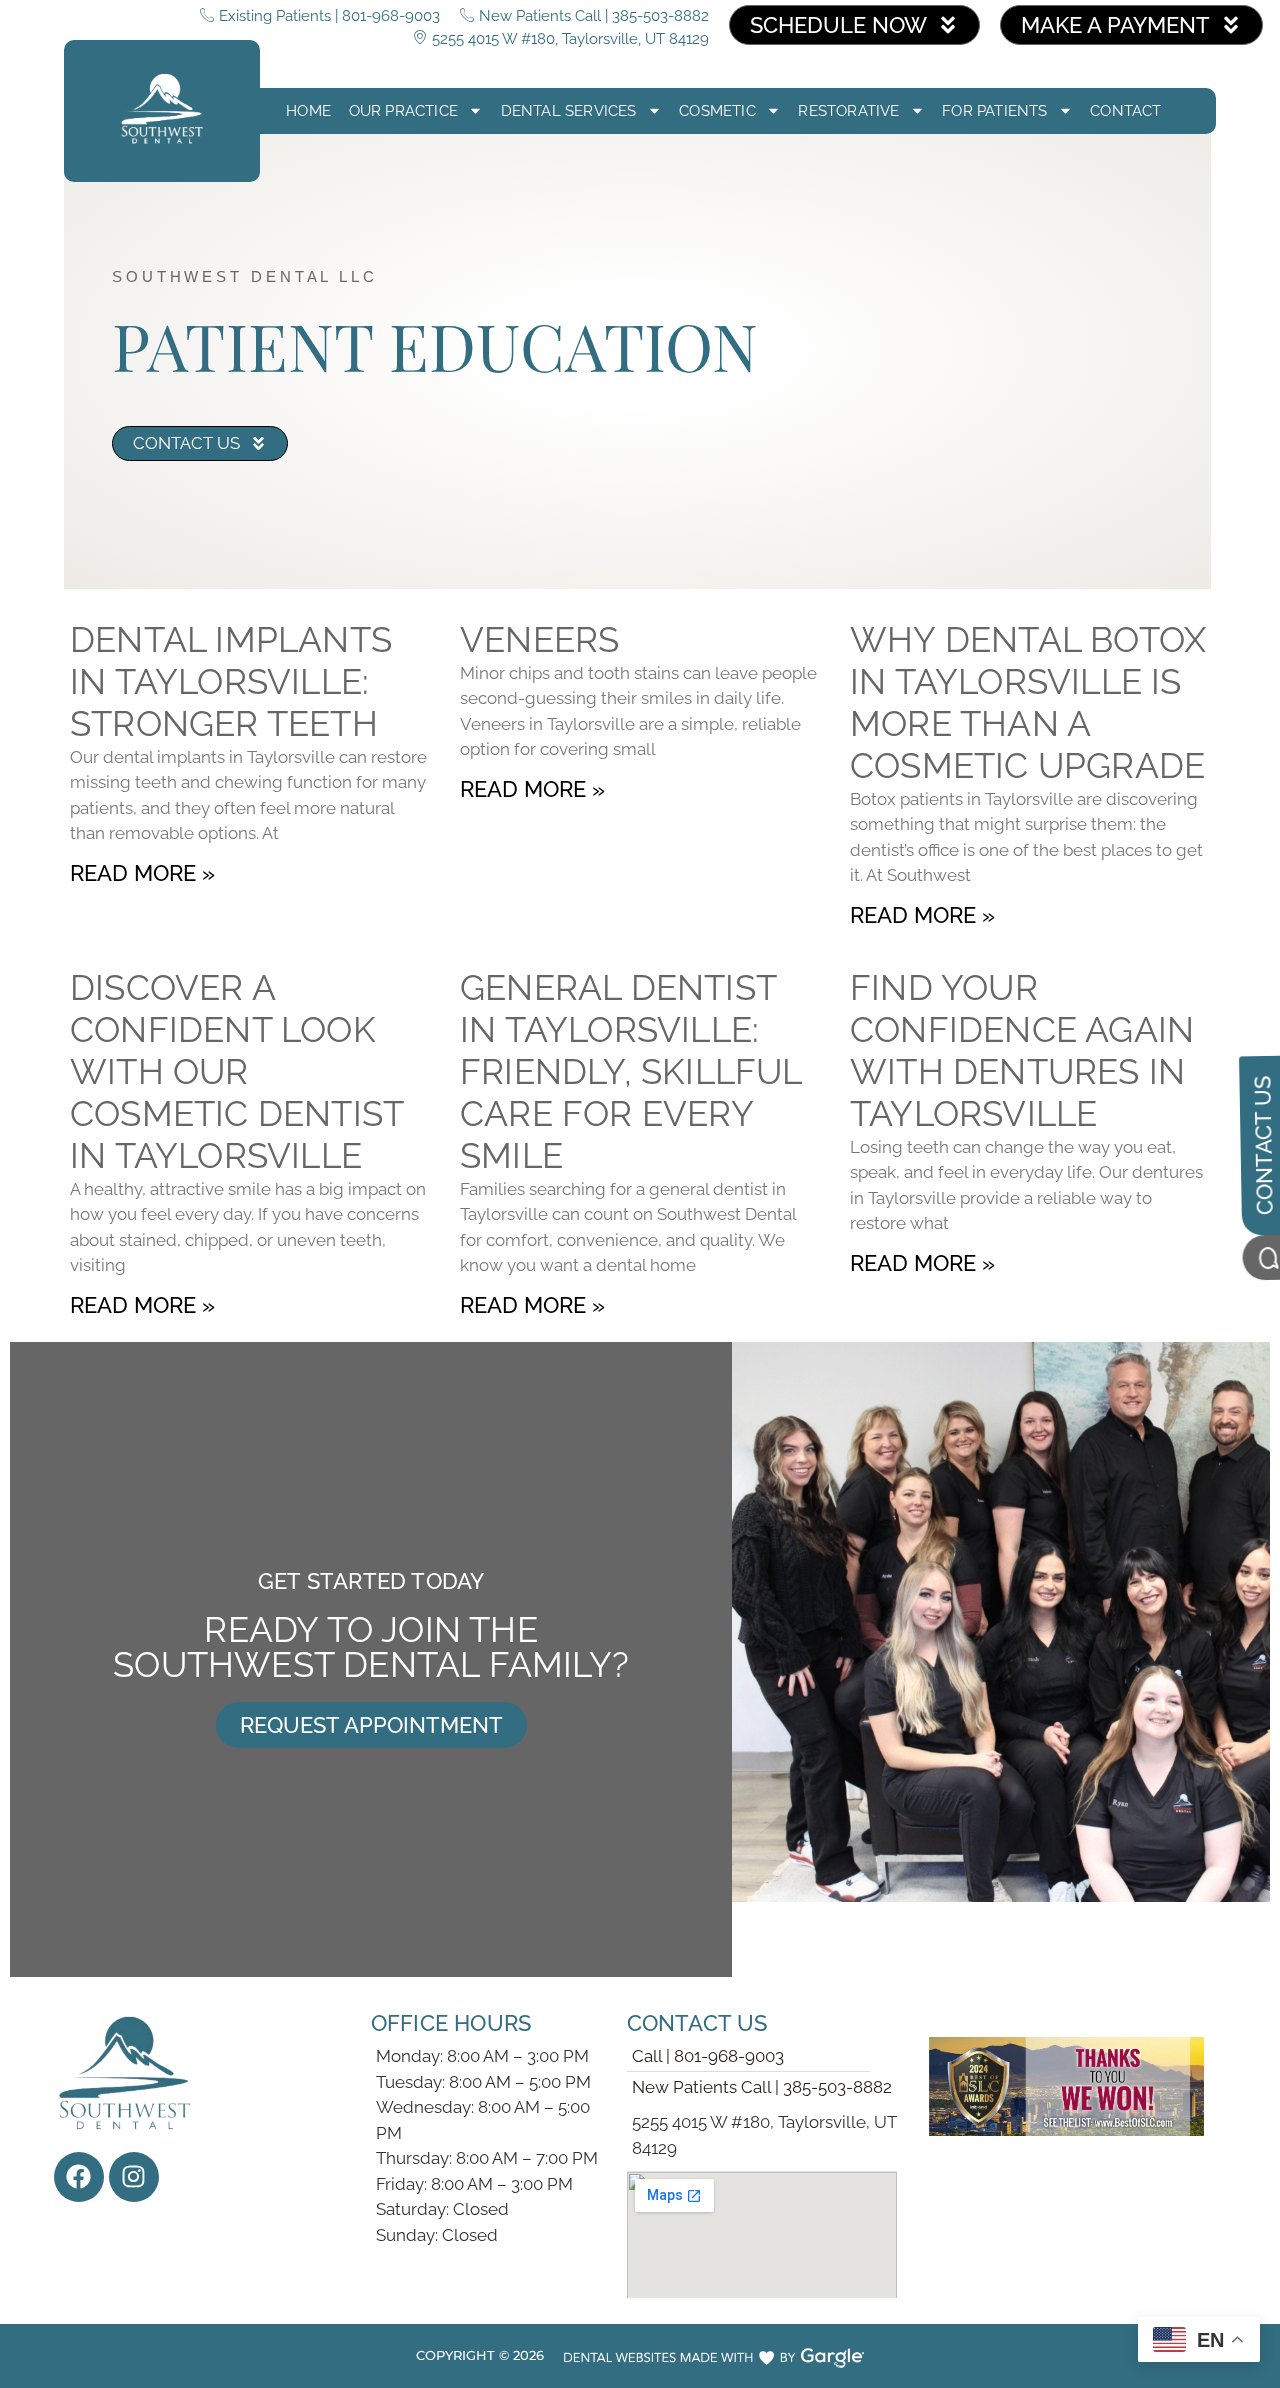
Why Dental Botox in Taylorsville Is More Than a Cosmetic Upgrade (1028, 702)
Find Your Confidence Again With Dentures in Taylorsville (1022, 1050)
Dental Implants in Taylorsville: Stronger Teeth (231, 681)
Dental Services (569, 111)
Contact (1125, 111)
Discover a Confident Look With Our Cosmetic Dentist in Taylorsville (236, 1071)
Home (308, 111)
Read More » (142, 873)
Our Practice (403, 111)
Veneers (539, 639)
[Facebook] (79, 2177)
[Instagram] (134, 2177)
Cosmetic (717, 111)
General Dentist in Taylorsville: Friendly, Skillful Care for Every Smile (631, 1071)
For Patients (994, 111)
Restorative (848, 111)
